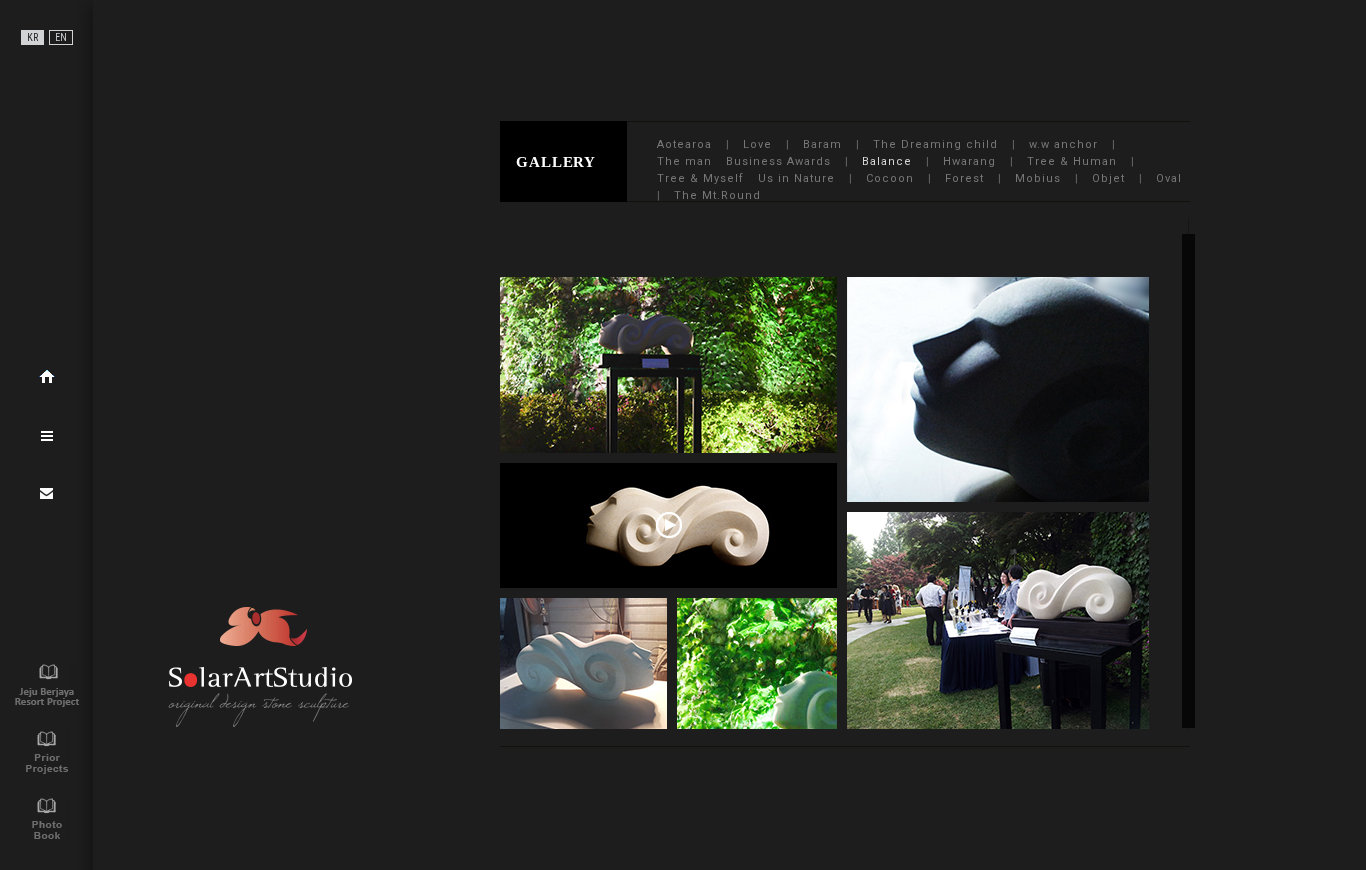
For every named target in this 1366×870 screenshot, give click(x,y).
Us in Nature (796, 178)
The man (684, 161)
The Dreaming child (935, 144)
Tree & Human (1072, 161)
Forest (964, 178)
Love (757, 144)
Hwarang (969, 161)
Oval (1169, 178)
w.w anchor (1063, 144)
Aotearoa (684, 144)
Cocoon (890, 178)
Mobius (1038, 178)
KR (32, 37)
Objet (1108, 178)
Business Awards (778, 161)
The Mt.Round (717, 195)
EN (61, 37)
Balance (887, 161)
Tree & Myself (700, 178)
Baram (822, 144)
